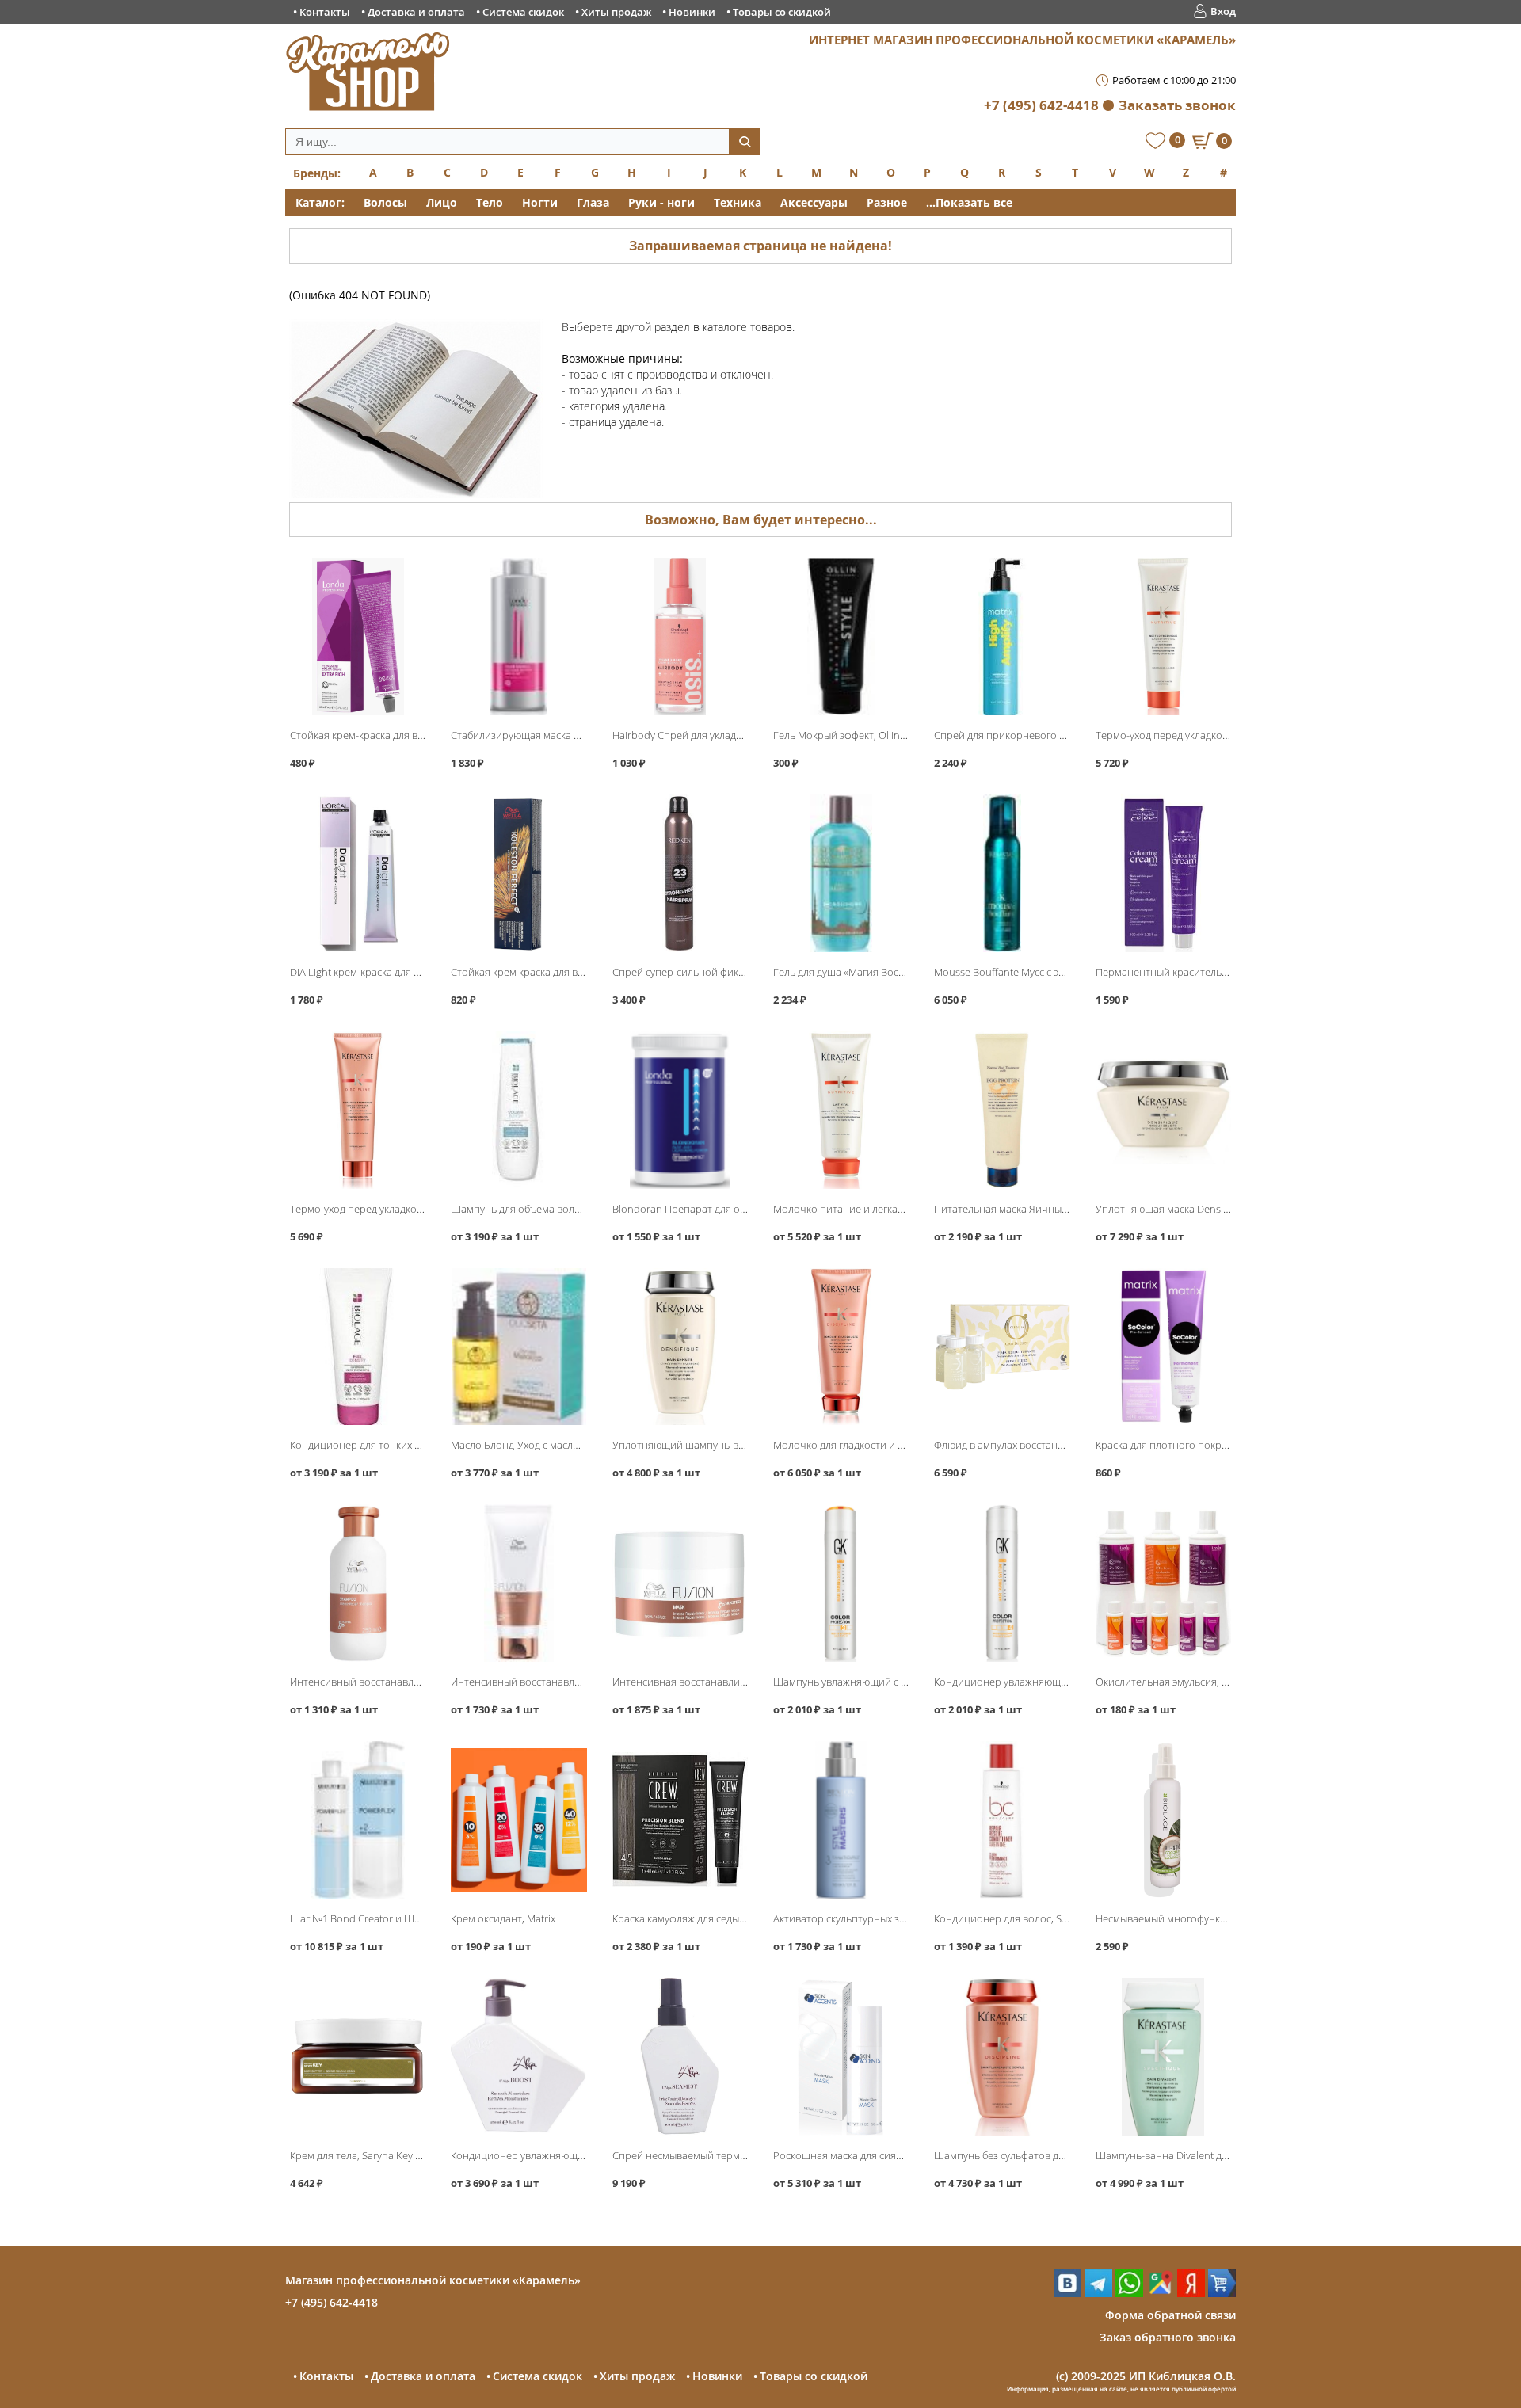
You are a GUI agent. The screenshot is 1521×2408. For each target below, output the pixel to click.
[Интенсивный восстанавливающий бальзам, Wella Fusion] (518, 1583)
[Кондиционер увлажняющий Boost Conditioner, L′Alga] (518, 2057)
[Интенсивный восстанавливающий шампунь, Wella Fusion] (358, 1583)
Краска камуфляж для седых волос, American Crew (730, 1918)
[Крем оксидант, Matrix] (518, 1820)
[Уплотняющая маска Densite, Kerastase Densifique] (1163, 1110)
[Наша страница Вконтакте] (1067, 2293)
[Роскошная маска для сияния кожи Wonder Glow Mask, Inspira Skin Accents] (841, 2057)
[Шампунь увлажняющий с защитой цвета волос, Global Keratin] (841, 1583)
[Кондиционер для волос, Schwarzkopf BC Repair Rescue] (1002, 1820)
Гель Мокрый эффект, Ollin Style (848, 735)
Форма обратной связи (1170, 2315)
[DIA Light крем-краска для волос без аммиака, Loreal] (358, 873)
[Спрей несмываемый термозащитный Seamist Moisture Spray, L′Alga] (680, 2057)
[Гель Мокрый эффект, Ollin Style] (841, 636)
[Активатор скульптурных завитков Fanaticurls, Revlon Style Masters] (841, 1820)
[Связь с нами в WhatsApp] (1129, 2293)
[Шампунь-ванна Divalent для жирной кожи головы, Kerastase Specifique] (1163, 2057)
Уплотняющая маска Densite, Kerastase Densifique (1215, 1209)
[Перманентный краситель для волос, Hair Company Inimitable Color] (1163, 873)
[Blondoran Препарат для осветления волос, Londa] (680, 1110)
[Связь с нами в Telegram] (1098, 2293)
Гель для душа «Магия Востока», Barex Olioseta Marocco (906, 972)
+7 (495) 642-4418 (1041, 105)
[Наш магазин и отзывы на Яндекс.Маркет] (1222, 2293)
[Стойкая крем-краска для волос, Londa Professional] (358, 636)
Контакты (325, 12)
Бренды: (317, 173)
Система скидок (523, 12)
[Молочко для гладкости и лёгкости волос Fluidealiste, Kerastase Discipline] (841, 1347)
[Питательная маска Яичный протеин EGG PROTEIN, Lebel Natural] (1002, 1110)
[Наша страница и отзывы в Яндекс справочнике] (1191, 2293)
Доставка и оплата (416, 12)
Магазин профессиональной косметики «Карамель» (433, 2280)
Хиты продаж (616, 12)
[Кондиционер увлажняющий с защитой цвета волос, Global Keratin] (1002, 1583)
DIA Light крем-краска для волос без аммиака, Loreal (414, 972)
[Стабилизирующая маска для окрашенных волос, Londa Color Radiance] (518, 636)
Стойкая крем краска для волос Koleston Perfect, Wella (580, 972)
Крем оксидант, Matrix (503, 1918)
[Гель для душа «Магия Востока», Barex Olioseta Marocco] (841, 873)
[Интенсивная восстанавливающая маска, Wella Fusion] (680, 1583)
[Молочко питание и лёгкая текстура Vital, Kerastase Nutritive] (841, 1110)
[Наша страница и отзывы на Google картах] (1160, 2293)
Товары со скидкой (782, 12)
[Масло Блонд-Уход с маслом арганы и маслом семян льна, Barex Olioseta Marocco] (518, 1347)
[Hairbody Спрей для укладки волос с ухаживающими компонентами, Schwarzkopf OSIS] (680, 636)
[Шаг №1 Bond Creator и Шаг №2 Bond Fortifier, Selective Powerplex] (358, 1820)
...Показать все (969, 202)
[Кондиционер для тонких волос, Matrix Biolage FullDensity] (358, 1347)
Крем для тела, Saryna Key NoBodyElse (380, 2155)
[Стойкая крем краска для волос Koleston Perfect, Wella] (518, 873)
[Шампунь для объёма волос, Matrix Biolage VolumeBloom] (518, 1110)
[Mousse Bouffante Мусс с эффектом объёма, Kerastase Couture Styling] (1002, 873)
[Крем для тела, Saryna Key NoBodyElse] (358, 2057)
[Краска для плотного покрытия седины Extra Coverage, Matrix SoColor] (1163, 1347)
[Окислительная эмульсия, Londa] (1163, 1583)
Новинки (692, 12)
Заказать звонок (1177, 105)
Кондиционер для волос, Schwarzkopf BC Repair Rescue (1066, 1918)
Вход (1223, 11)
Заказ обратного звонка (1168, 2337)
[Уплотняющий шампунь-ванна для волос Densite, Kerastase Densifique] (680, 1347)
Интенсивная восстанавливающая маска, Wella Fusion (743, 1682)
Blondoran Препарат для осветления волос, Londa (734, 1209)
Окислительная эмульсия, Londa (1174, 1682)
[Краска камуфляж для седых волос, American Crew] (680, 1820)
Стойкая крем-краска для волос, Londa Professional (413, 735)
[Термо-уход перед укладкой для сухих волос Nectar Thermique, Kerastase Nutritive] (1163, 636)
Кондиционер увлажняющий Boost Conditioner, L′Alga (580, 2155)
